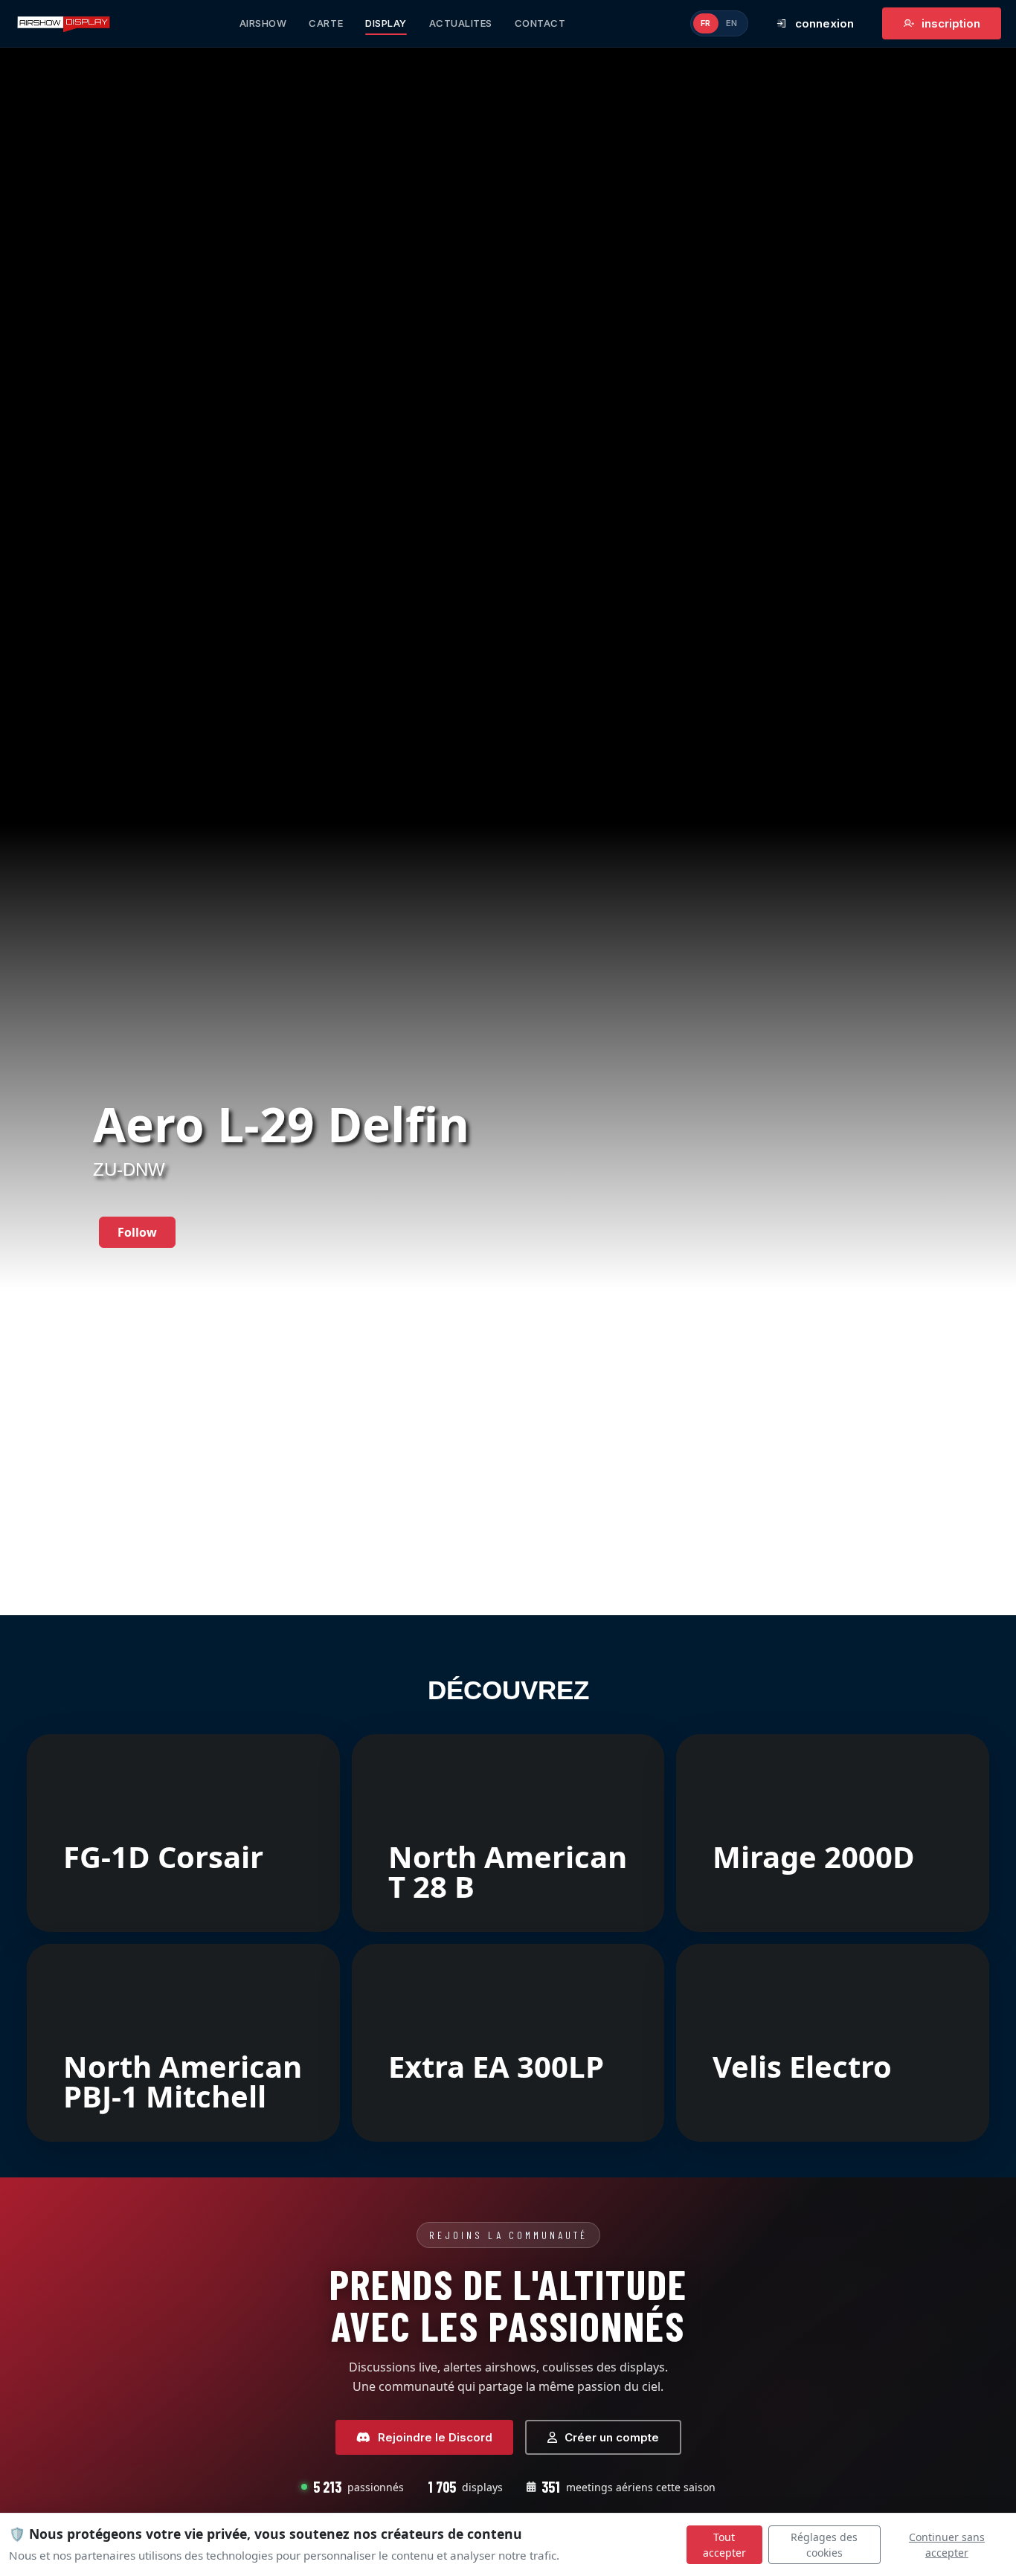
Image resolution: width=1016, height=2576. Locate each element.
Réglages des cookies (824, 2545)
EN (732, 23)
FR (706, 23)
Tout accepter (724, 2545)
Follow (137, 1232)
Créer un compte (612, 2437)
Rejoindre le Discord (435, 2437)
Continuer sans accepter (947, 2545)
